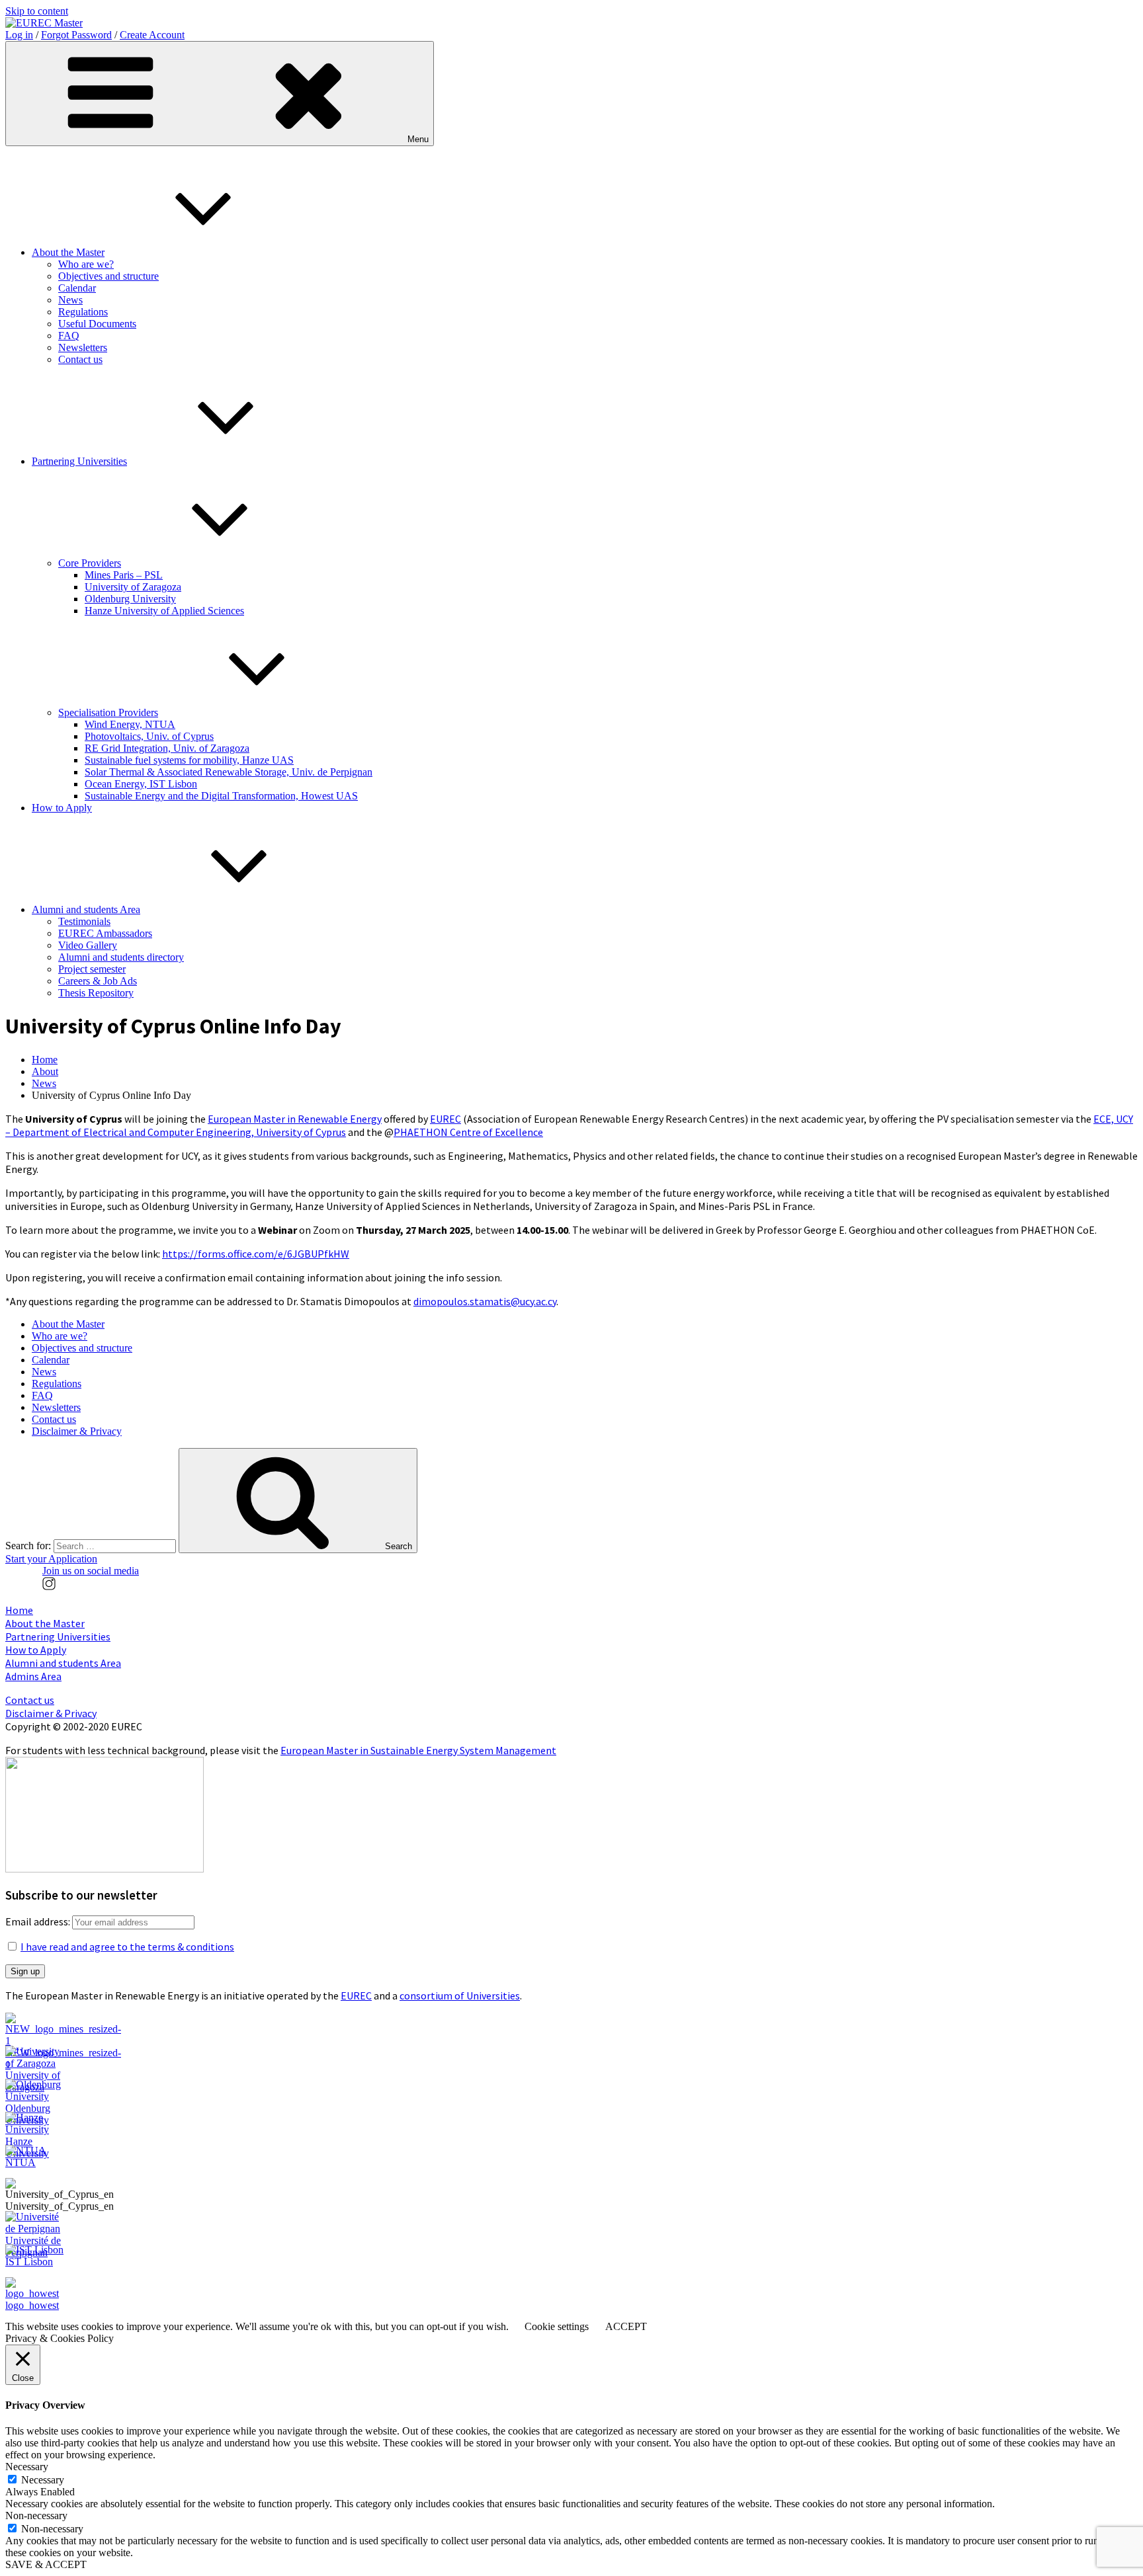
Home (45, 1060)
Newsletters (83, 347)
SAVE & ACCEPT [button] (46, 2564)
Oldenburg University (130, 599)
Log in (19, 35)
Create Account (152, 35)
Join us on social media (91, 1571)
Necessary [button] (27, 2467)
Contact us (80, 359)
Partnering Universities (79, 461)
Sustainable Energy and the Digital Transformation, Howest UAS (221, 796)
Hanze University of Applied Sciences (164, 611)
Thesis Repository (96, 993)
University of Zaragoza (133, 587)
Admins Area (33, 1676)
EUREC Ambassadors (105, 933)
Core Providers (90, 563)
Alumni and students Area (86, 909)
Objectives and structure (108, 276)
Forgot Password (76, 35)
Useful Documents (97, 324)
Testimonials (84, 921)
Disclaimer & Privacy (77, 1431)
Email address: (39, 1921)
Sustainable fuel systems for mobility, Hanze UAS (189, 760)
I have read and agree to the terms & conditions (127, 1947)
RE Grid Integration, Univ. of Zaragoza (167, 748)
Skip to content (37, 11)
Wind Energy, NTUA (130, 724)
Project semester (92, 969)
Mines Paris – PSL (124, 575)
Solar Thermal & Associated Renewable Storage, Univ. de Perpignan (229, 772)
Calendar (77, 288)
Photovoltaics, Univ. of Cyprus (149, 736)
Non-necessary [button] (36, 2516)
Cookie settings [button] (557, 2326)
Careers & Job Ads (98, 981)
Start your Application (51, 1559)
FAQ (69, 336)
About (45, 1071)
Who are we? (86, 264)
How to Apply (62, 808)
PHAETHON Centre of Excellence (468, 1132)
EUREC (445, 1119)
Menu (418, 139)
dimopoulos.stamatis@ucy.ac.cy (485, 1301)
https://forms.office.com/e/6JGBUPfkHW (256, 1254)
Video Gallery (88, 945)
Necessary (43, 2480)
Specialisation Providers (108, 712)
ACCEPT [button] (626, 2326)
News (70, 300)
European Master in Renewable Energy (295, 1119)
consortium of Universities (460, 1995)
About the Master (68, 252)
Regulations (83, 312)
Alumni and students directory (121, 957)
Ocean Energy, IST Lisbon (141, 784)
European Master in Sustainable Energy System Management (418, 1750)
